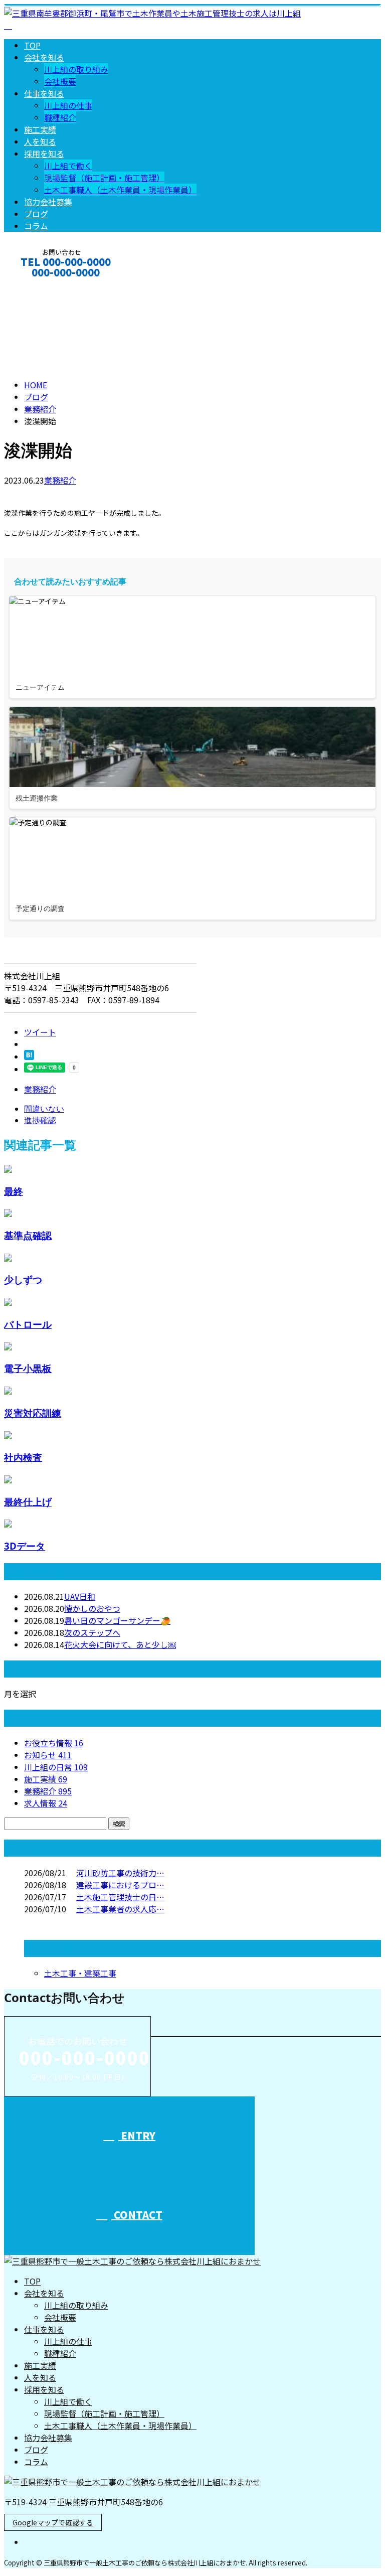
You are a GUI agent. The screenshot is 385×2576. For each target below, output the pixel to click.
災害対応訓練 (33, 1413)
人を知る (40, 141)
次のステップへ (92, 1632)
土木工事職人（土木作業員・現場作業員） (120, 190)
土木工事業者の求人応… (120, 1909)
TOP (32, 45)
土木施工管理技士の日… (120, 1897)
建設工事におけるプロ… (120, 1885)
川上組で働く (68, 166)
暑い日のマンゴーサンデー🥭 (117, 1620)
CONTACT (39, 286)
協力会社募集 (48, 202)
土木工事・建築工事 (80, 1973)
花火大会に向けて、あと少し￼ (120, 1644)
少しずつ (23, 1279)
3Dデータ (25, 1546)
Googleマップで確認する (53, 2522)
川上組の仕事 (68, 105)
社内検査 (23, 1457)
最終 (14, 1191)
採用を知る (44, 154)
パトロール (28, 1324)
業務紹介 (60, 480)
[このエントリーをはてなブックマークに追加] (29, 1056)
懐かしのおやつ (92, 1608)
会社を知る (44, 57)
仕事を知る (44, 93)
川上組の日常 (56, 1767)
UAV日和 (80, 1596)
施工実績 (40, 129)
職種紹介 (60, 117)
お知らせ (48, 1755)
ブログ (36, 214)
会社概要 (60, 81)
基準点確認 (28, 1235)
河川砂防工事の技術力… (120, 1873)
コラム (36, 226)
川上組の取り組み (76, 69)
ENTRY (137, 2135)
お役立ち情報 (54, 1743)
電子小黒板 (28, 1368)
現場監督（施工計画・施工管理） (104, 178)
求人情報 (46, 1803)
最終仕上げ (28, 1502)
